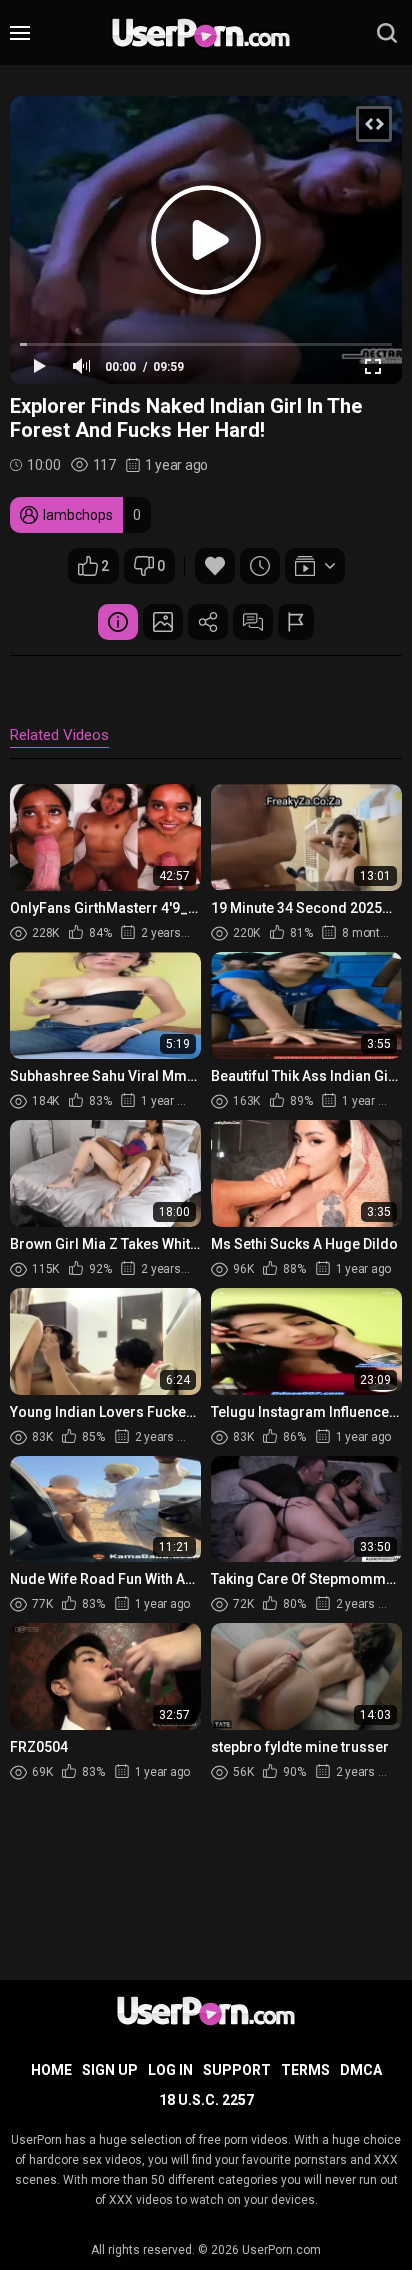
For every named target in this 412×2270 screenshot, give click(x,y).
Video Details (118, 622)
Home (51, 2070)
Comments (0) (253, 622)
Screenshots (163, 622)
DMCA (361, 2070)
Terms (305, 2070)
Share (208, 622)
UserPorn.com (281, 2250)
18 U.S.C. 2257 (206, 2100)
